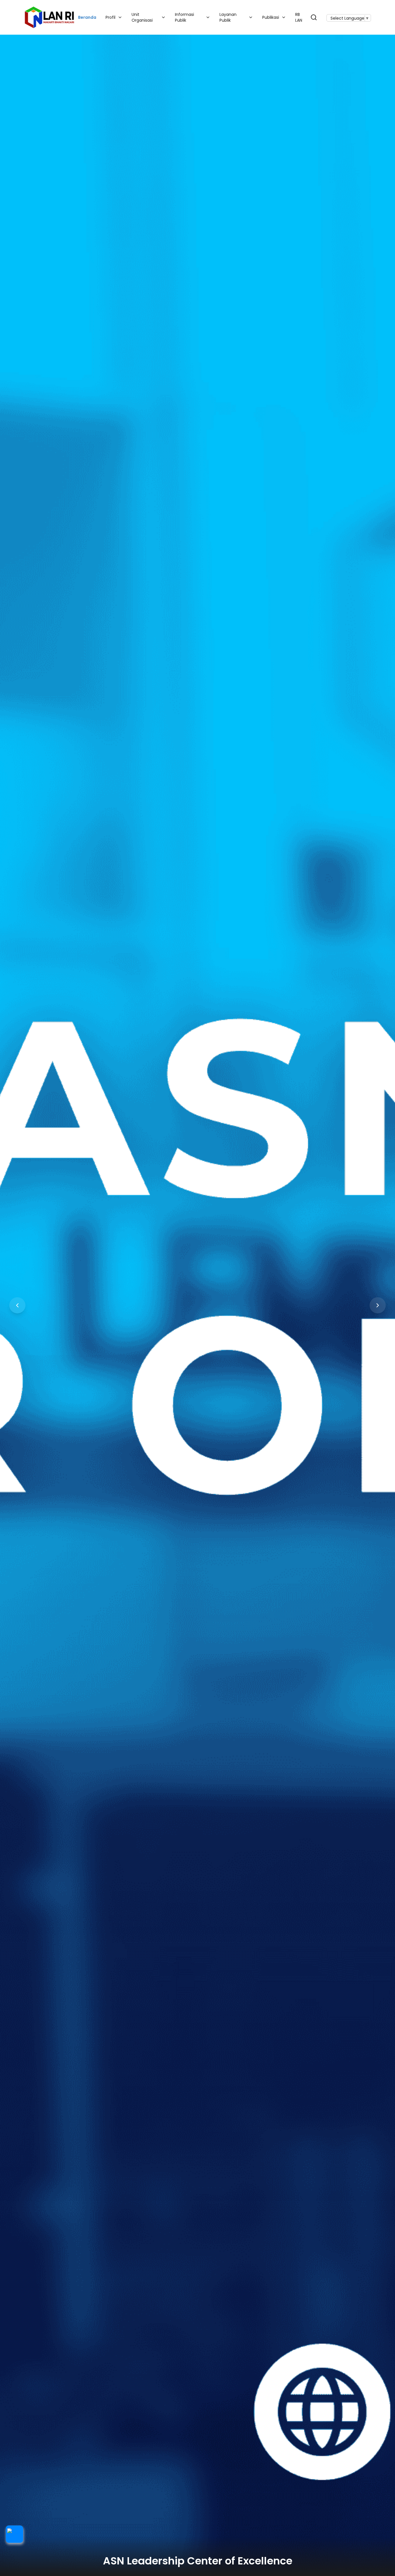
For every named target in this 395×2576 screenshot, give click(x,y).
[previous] (17, 1305)
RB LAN (299, 17)
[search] (314, 17)
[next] (378, 1305)
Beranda (87, 17)
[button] (14, 2534)
